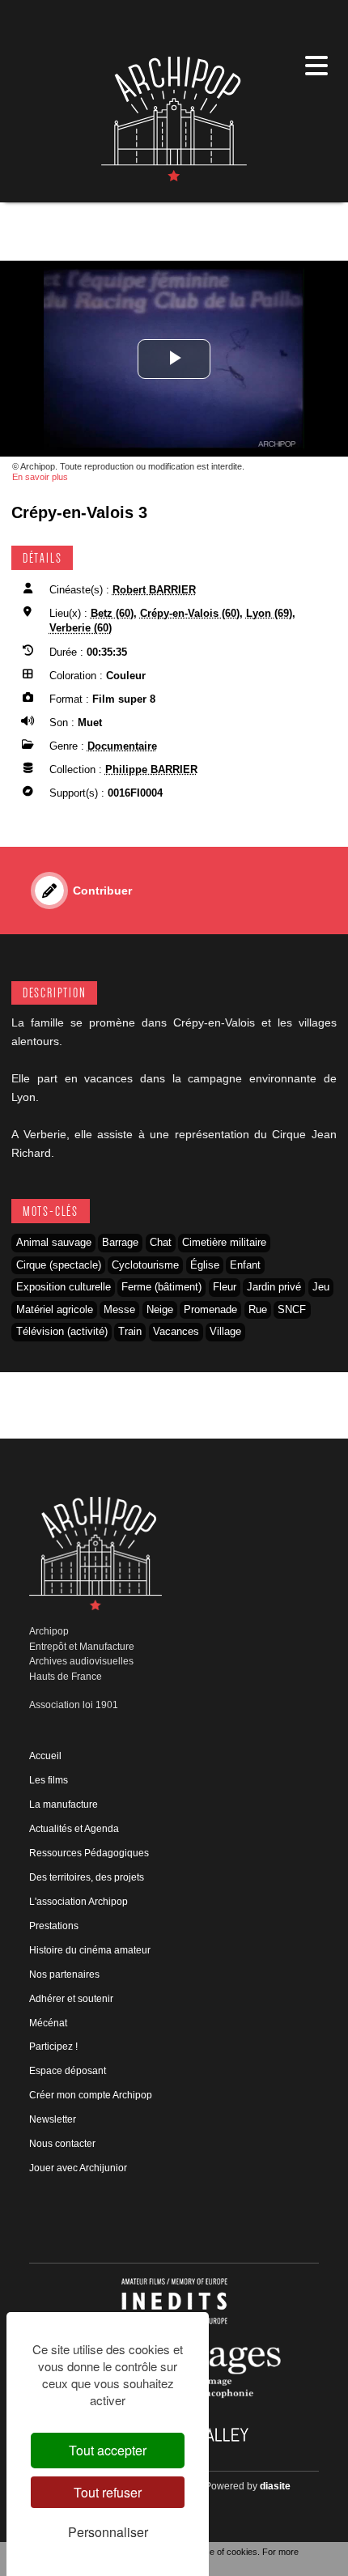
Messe (119, 1309)
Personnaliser (108, 2532)
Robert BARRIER (154, 590)
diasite (275, 2486)
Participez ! (53, 2047)
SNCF (292, 1309)
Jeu (321, 1287)
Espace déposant (68, 2071)
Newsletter (53, 2119)
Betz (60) (112, 613)
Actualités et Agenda (74, 1829)
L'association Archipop (79, 1902)
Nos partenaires (64, 1975)
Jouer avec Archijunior (78, 2168)
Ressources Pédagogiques (89, 1853)
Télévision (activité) (62, 1331)
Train (130, 1331)
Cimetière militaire (224, 1242)
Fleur (225, 1287)
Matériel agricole (55, 1309)
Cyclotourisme (145, 1265)
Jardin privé (274, 1287)
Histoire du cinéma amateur (90, 1950)
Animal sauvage (54, 1242)
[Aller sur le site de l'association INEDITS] (174, 2300)
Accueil (45, 1756)
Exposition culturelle (64, 1287)
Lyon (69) (269, 613)
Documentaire (122, 746)
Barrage (120, 1242)
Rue (258, 1309)
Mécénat (48, 2023)
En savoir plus (40, 477)
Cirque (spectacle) (59, 1265)
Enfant (245, 1265)
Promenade (210, 1309)
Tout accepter (108, 2450)
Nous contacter (62, 2144)
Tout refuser (108, 2492)
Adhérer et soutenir (71, 1999)
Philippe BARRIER (151, 769)
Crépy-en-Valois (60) (190, 613)
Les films (49, 1780)
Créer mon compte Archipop (91, 2095)
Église (205, 1265)
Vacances (176, 1331)
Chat (161, 1242)
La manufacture (64, 1804)
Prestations (54, 1926)
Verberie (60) (81, 628)
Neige (160, 1309)
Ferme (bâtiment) (161, 1287)
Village (225, 1331)
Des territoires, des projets (87, 1877)
